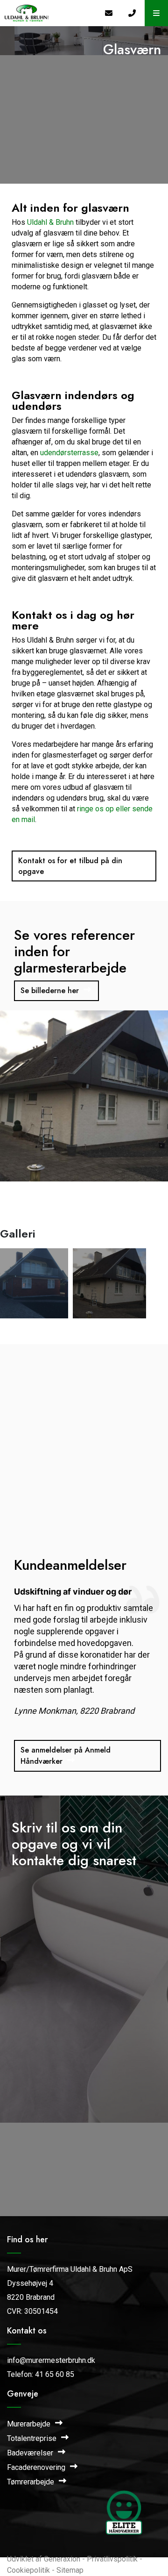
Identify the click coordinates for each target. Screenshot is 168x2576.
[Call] (133, 13)
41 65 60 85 (55, 2374)
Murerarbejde (30, 2424)
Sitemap (70, 2570)
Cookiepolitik (28, 2570)
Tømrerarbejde (31, 2482)
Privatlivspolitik (112, 2559)
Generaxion (62, 2559)
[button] (156, 13)
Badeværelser (31, 2453)
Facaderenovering (37, 2467)
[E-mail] (110, 13)
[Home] (49, 13)
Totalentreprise (33, 2438)
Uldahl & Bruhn (50, 222)
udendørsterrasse (69, 453)
